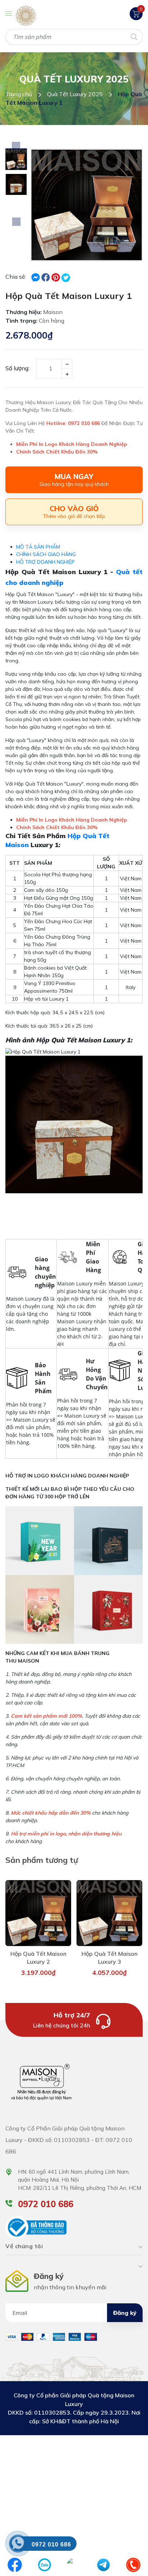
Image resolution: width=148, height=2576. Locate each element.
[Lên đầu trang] (126, 2544)
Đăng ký (125, 2313)
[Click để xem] (87, 205)
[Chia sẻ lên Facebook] (36, 277)
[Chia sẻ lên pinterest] (56, 277)
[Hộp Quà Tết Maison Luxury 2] (38, 1913)
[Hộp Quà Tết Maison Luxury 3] (109, 1913)
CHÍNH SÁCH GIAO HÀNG (46, 554)
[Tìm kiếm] (133, 36)
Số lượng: (17, 368)
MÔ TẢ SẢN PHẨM (38, 547)
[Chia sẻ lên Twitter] (66, 278)
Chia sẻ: (16, 277)
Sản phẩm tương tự (42, 1860)
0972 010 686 (46, 2204)
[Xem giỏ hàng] (136, 13)
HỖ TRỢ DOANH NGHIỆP (45, 562)
